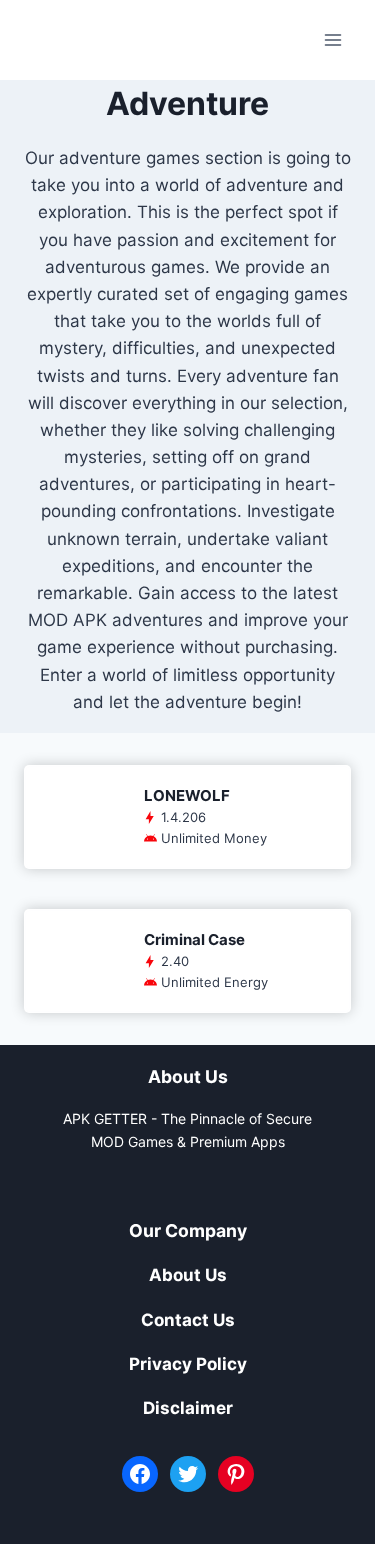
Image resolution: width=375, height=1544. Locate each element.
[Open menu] (332, 39)
